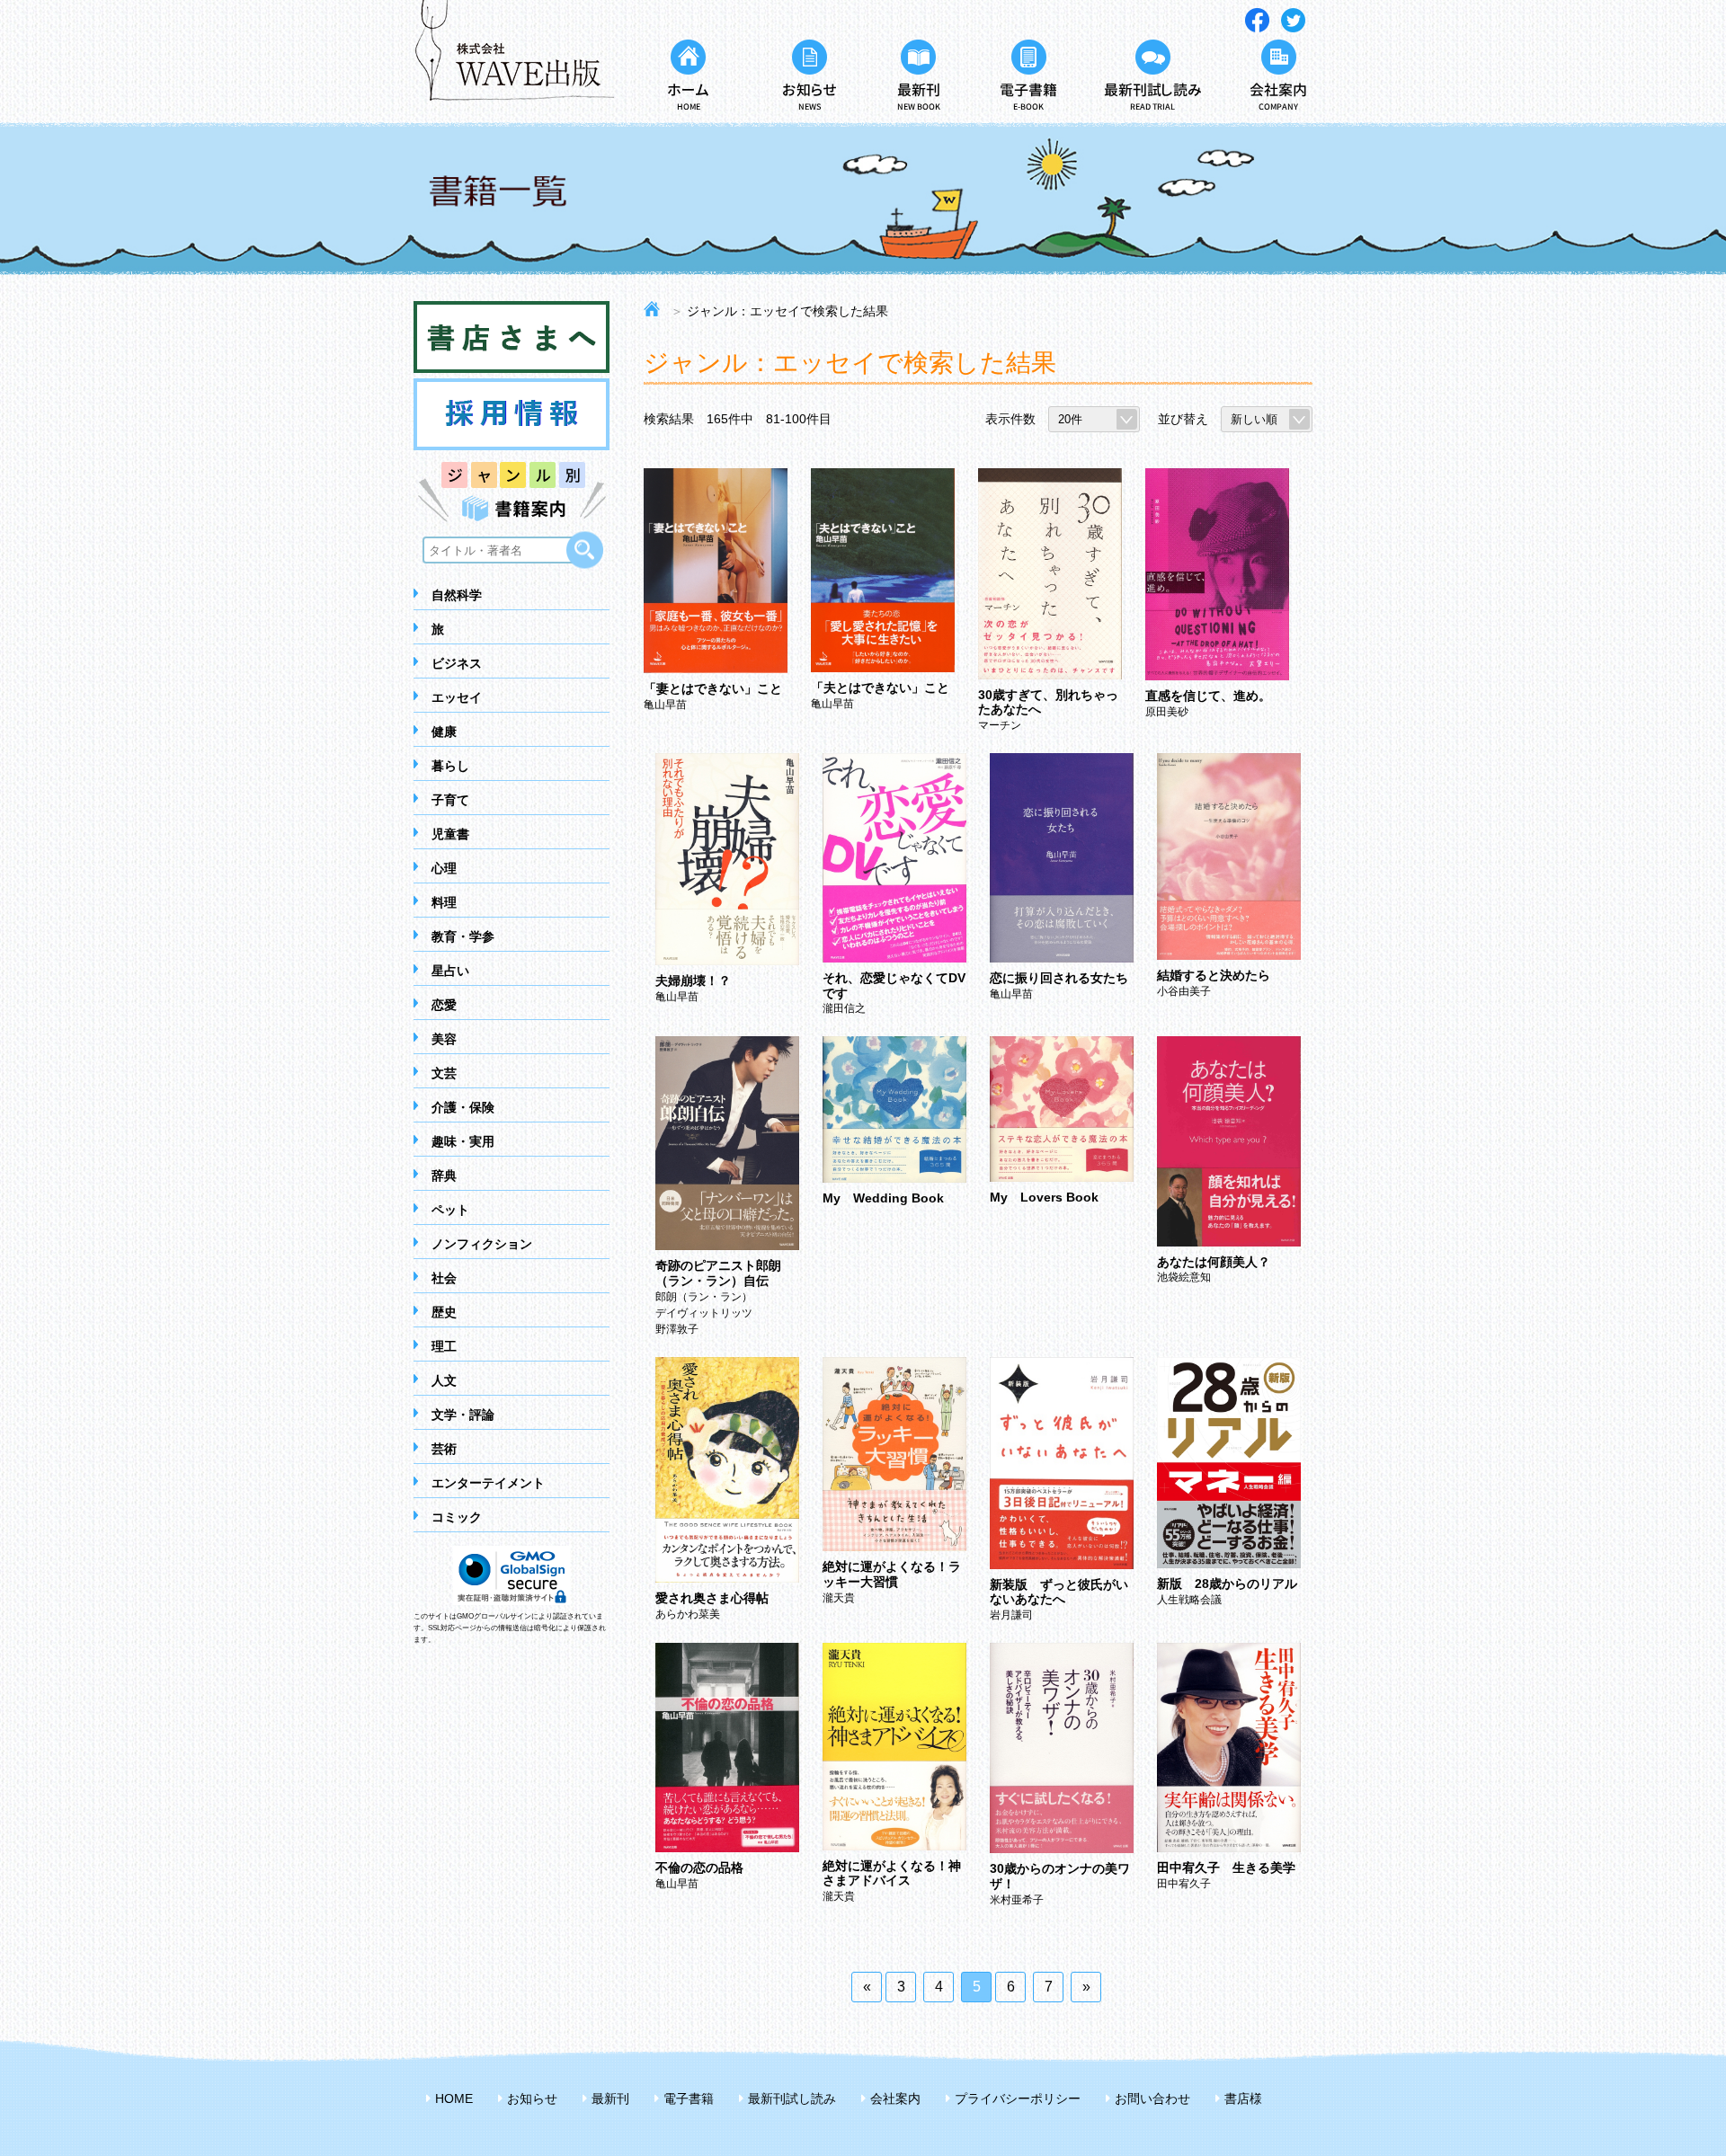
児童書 (450, 834)
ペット (450, 1210)
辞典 (444, 1176)
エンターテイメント (488, 1483)
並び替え (1183, 419)
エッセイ (457, 697)
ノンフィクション (482, 1244)
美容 (444, 1039)
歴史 (444, 1312)
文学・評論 (463, 1415)
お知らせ (532, 2098)
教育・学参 (463, 936)
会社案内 (895, 2098)
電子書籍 (689, 2098)
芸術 (444, 1449)
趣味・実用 (463, 1141)
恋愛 (444, 1005)
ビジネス (457, 663)
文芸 (444, 1073)
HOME (454, 2098)
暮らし (450, 766)
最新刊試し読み (792, 2098)
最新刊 (610, 2098)
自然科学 (457, 595)
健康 (444, 732)
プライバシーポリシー (1018, 2098)
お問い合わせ (1152, 2098)
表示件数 (1010, 419)
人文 (444, 1380)
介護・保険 (463, 1107)
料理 (444, 902)
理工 (444, 1346)
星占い (450, 971)
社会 (444, 1278)
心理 (444, 868)
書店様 (1243, 2098)
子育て (450, 800)
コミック (457, 1517)
